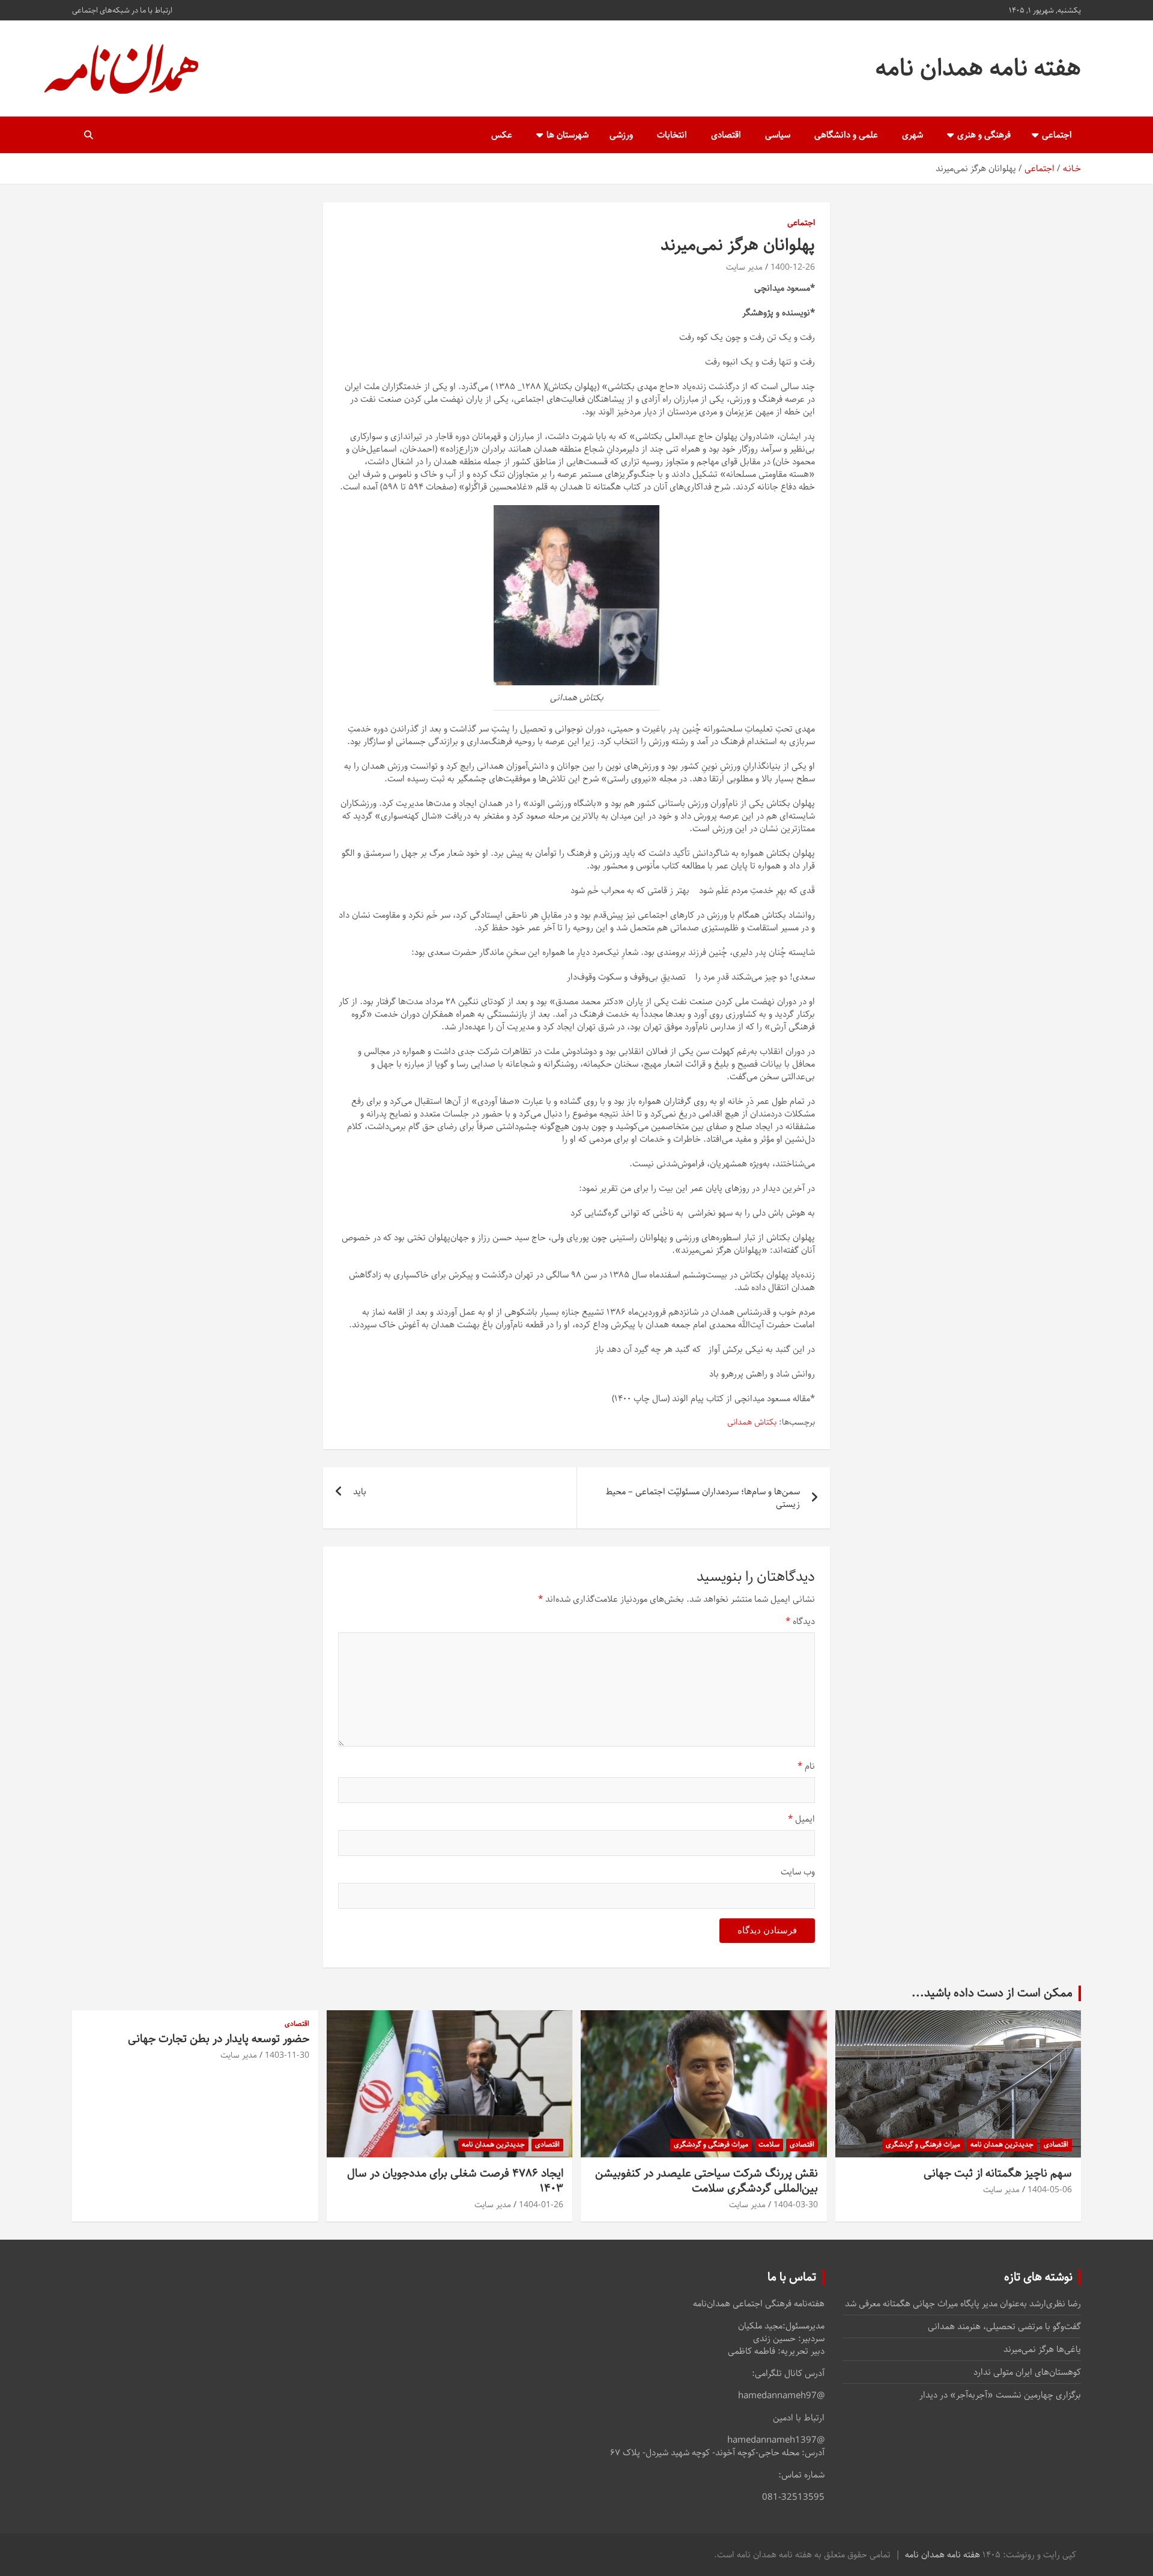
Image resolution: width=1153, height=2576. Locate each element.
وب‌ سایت (798, 1872)
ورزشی (621, 135)
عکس (502, 135)
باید (360, 1492)
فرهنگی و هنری (984, 135)
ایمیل (801, 1819)
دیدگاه (800, 1621)
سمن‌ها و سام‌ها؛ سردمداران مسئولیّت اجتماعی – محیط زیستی (703, 1498)
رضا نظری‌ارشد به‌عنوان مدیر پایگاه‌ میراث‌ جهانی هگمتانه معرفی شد (963, 2304)
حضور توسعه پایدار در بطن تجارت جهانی (219, 2039)
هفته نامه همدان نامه (978, 68)
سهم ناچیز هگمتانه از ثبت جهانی (998, 2173)
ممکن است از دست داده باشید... (992, 1993)
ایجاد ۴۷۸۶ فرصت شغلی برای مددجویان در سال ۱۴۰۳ (455, 2181)
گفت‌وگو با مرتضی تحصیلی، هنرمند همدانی (1004, 2326)
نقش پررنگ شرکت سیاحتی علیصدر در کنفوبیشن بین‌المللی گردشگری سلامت (707, 2181)
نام (806, 1766)
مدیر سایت (744, 267)
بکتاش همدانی (752, 1423)
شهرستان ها (567, 135)
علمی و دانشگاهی (846, 135)
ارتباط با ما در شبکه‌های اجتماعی (122, 10)
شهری (912, 135)
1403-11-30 (287, 2055)
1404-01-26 (541, 2205)
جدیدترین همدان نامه (1002, 2144)
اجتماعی (1057, 135)
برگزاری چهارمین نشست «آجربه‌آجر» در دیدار (1000, 2395)
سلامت (769, 2144)
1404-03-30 (796, 2205)
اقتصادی (726, 135)
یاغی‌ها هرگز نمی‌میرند (1042, 2349)
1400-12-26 (793, 267)
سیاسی (778, 135)
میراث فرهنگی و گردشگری (923, 2144)
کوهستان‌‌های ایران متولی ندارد (1027, 2372)
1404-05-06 (1050, 2190)
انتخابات (672, 135)
